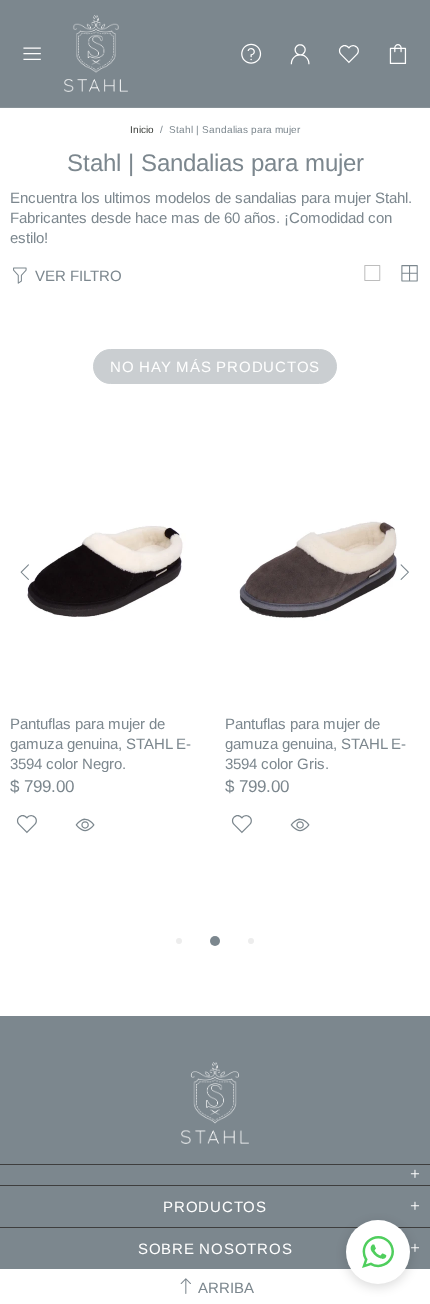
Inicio (142, 129)
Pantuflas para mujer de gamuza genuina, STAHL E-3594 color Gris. (315, 743)
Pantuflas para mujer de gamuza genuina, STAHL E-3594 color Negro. (100, 743)
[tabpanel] (107, 669)
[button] (378, 1252)
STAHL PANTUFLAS (96, 53)
